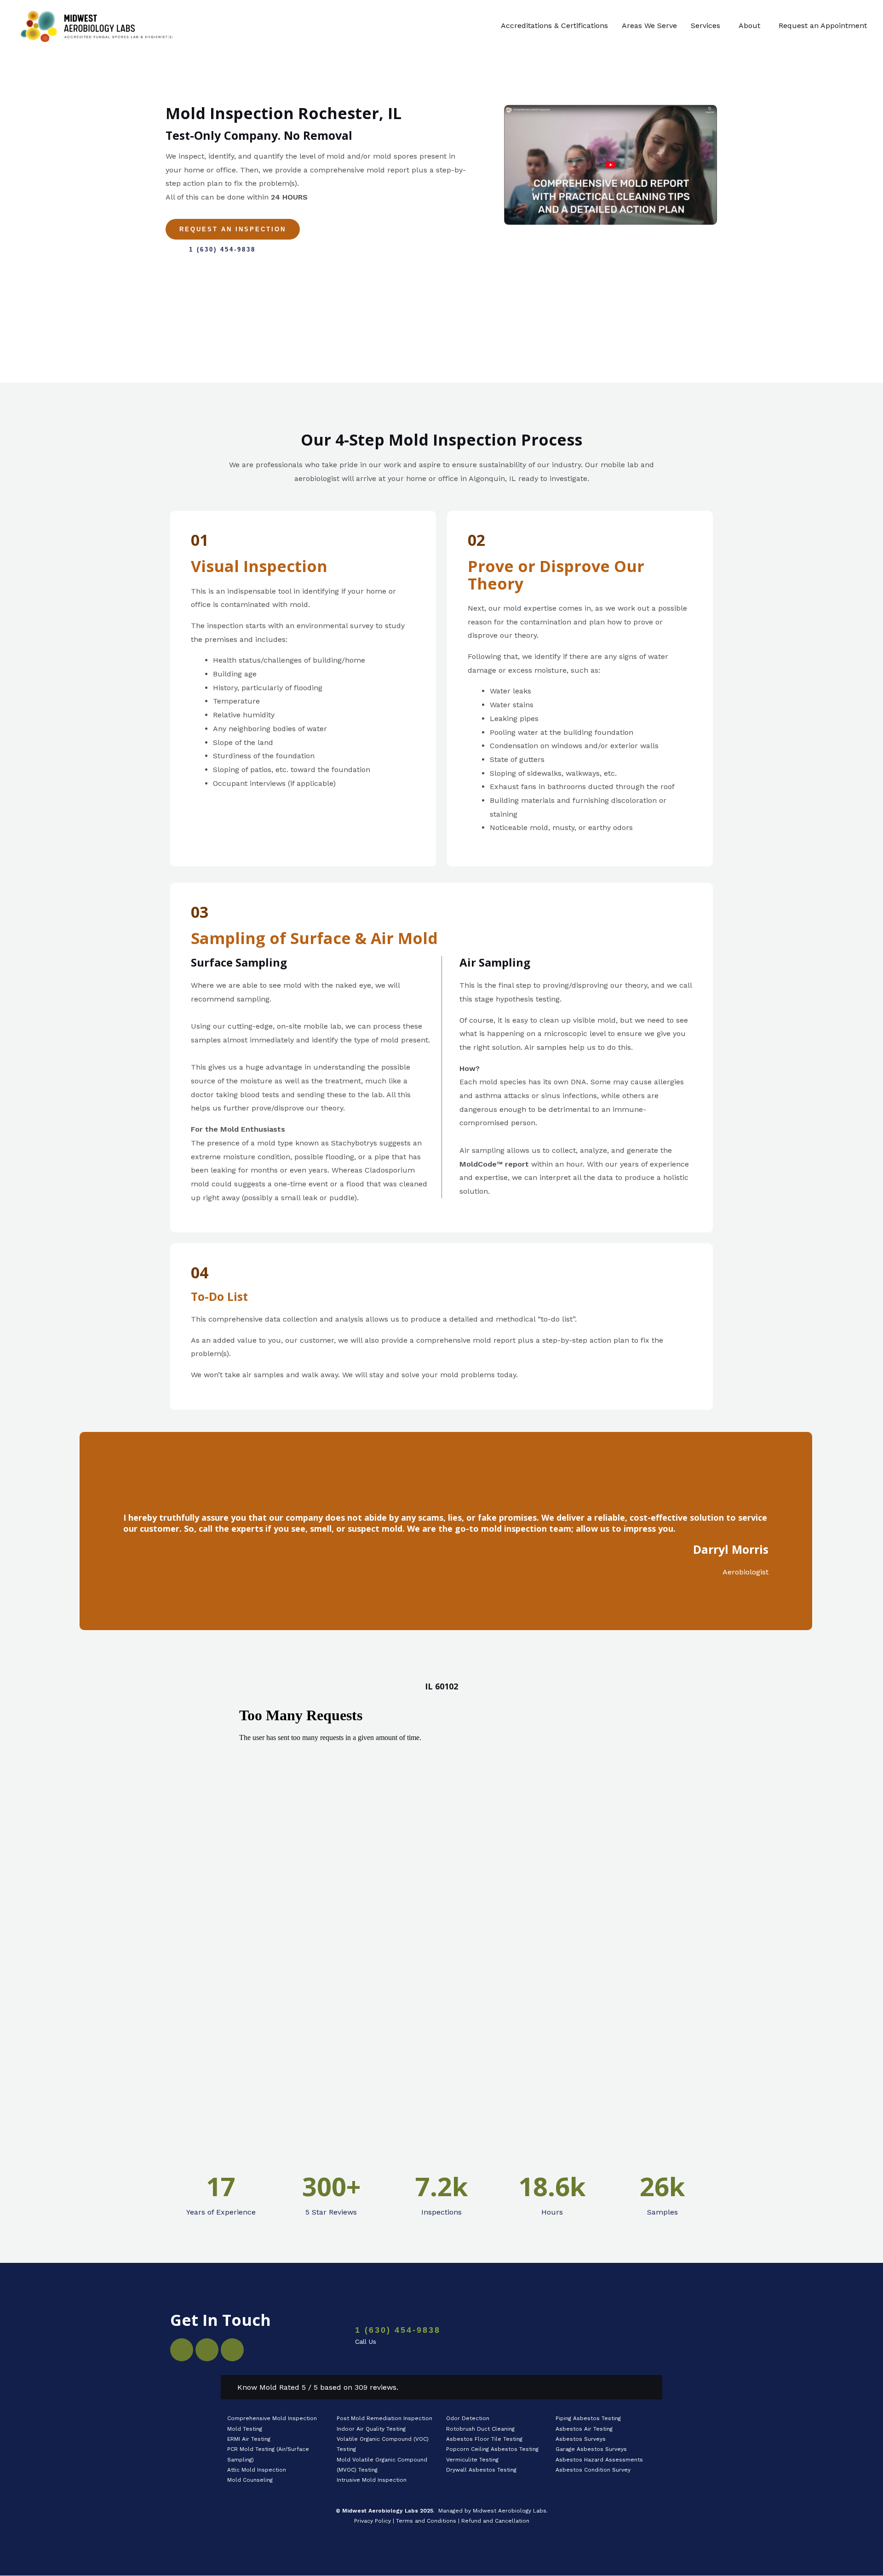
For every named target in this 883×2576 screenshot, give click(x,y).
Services (705, 26)
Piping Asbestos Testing (588, 2418)
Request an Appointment (823, 26)
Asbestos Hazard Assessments (599, 2460)
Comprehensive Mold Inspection (273, 2418)
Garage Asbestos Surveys (591, 2449)
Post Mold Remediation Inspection (384, 2418)
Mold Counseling (250, 2480)
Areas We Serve (649, 26)
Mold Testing (245, 2429)
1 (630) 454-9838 (398, 2330)
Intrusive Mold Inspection (372, 2480)
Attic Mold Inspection (257, 2470)
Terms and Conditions (426, 2521)
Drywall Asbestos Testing (481, 2470)
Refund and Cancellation (495, 2521)
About (749, 26)
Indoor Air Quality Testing (371, 2429)
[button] (708, 26)
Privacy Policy (373, 2521)
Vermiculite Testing (472, 2460)
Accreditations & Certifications (554, 26)
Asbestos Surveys (581, 2439)
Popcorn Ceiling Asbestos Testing (492, 2449)
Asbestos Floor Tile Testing (484, 2439)
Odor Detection (468, 2418)
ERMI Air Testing (249, 2439)
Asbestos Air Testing (584, 2429)
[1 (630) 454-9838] (329, 2336)
